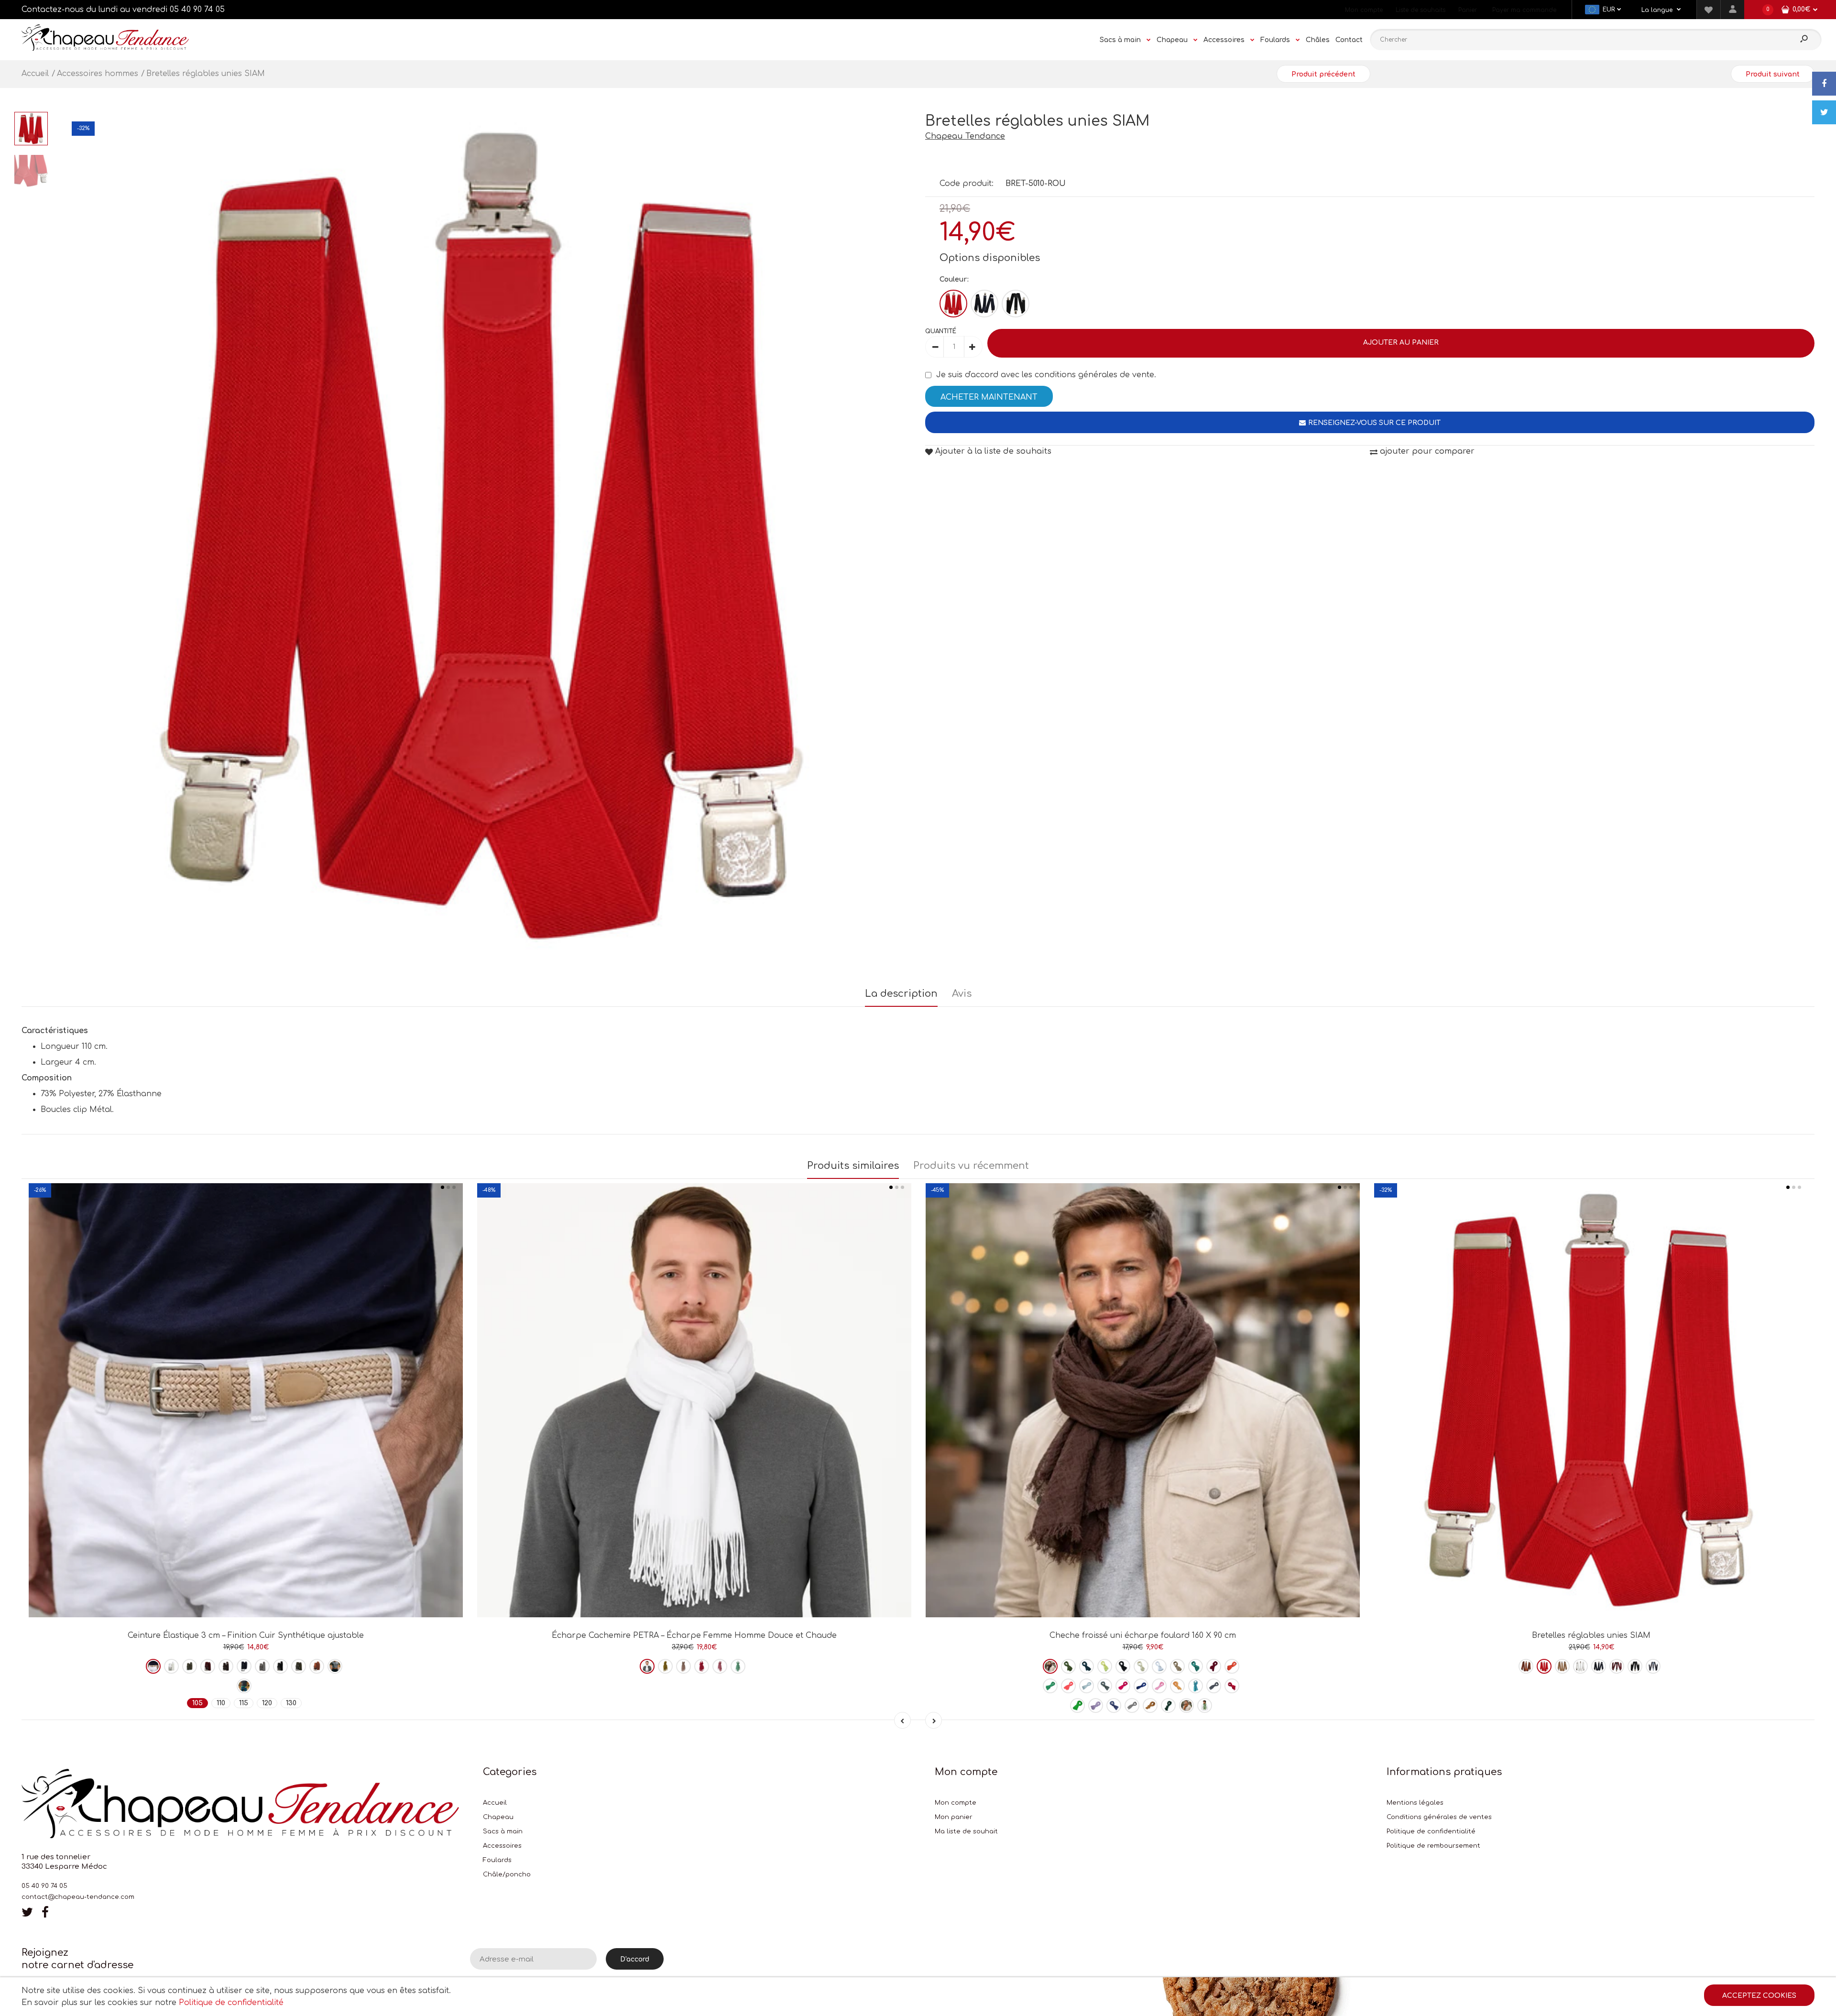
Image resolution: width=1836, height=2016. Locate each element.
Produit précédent (1323, 74)
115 (244, 1703)
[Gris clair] (1132, 1705)
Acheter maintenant (989, 397)
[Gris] (262, 1666)
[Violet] (1096, 1705)
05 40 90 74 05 (197, 10)
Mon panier (954, 1817)
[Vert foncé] (1168, 1705)
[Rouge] (953, 304)
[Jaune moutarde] (1150, 1705)
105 (197, 1703)
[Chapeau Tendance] (105, 48)
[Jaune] (1105, 1666)
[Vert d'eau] (738, 1666)
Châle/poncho (507, 1874)
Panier (1468, 10)
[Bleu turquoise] (1196, 1686)
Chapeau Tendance (965, 136)
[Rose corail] (1068, 1686)
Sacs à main (503, 1831)
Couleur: (954, 279)
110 (221, 1703)
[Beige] (153, 1666)
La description (901, 994)
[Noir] (1016, 304)
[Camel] (317, 1666)
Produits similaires (853, 1166)
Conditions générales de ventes (1439, 1817)
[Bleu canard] (1196, 1666)
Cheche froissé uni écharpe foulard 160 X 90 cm (1143, 1635)
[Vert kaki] (190, 1666)
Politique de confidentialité (1431, 1831)
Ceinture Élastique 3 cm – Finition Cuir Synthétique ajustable (246, 1635)
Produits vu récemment (971, 1166)
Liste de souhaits (1421, 10)
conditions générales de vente (1094, 375)
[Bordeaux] (208, 1666)
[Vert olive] (665, 1666)
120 (267, 1703)
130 (291, 1703)
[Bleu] (984, 304)
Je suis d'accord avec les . (1046, 375)
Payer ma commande (1524, 10)
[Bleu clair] (1087, 1686)
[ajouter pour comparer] (246, 1584)
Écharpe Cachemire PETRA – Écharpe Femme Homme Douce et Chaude (694, 1635)
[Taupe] (299, 1666)
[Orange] (335, 1666)
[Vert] (244, 1686)
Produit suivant (1773, 74)
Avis (962, 994)
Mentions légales (1415, 1803)
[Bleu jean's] (1105, 1686)
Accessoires (502, 1846)
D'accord (635, 1959)
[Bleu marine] (244, 1666)
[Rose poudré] (683, 1666)
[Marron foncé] (1050, 1666)
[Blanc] (171, 1666)
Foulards (497, 1860)
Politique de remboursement (1433, 1846)
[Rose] (720, 1666)
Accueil (495, 1803)
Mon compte (1364, 10)
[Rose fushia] (702, 1666)
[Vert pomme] (1077, 1705)
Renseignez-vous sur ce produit (1374, 423)
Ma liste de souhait (966, 1831)
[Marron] (226, 1666)
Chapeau (498, 1817)
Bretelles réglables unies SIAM (1591, 1635)
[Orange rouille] (1232, 1666)
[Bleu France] (1141, 1686)
